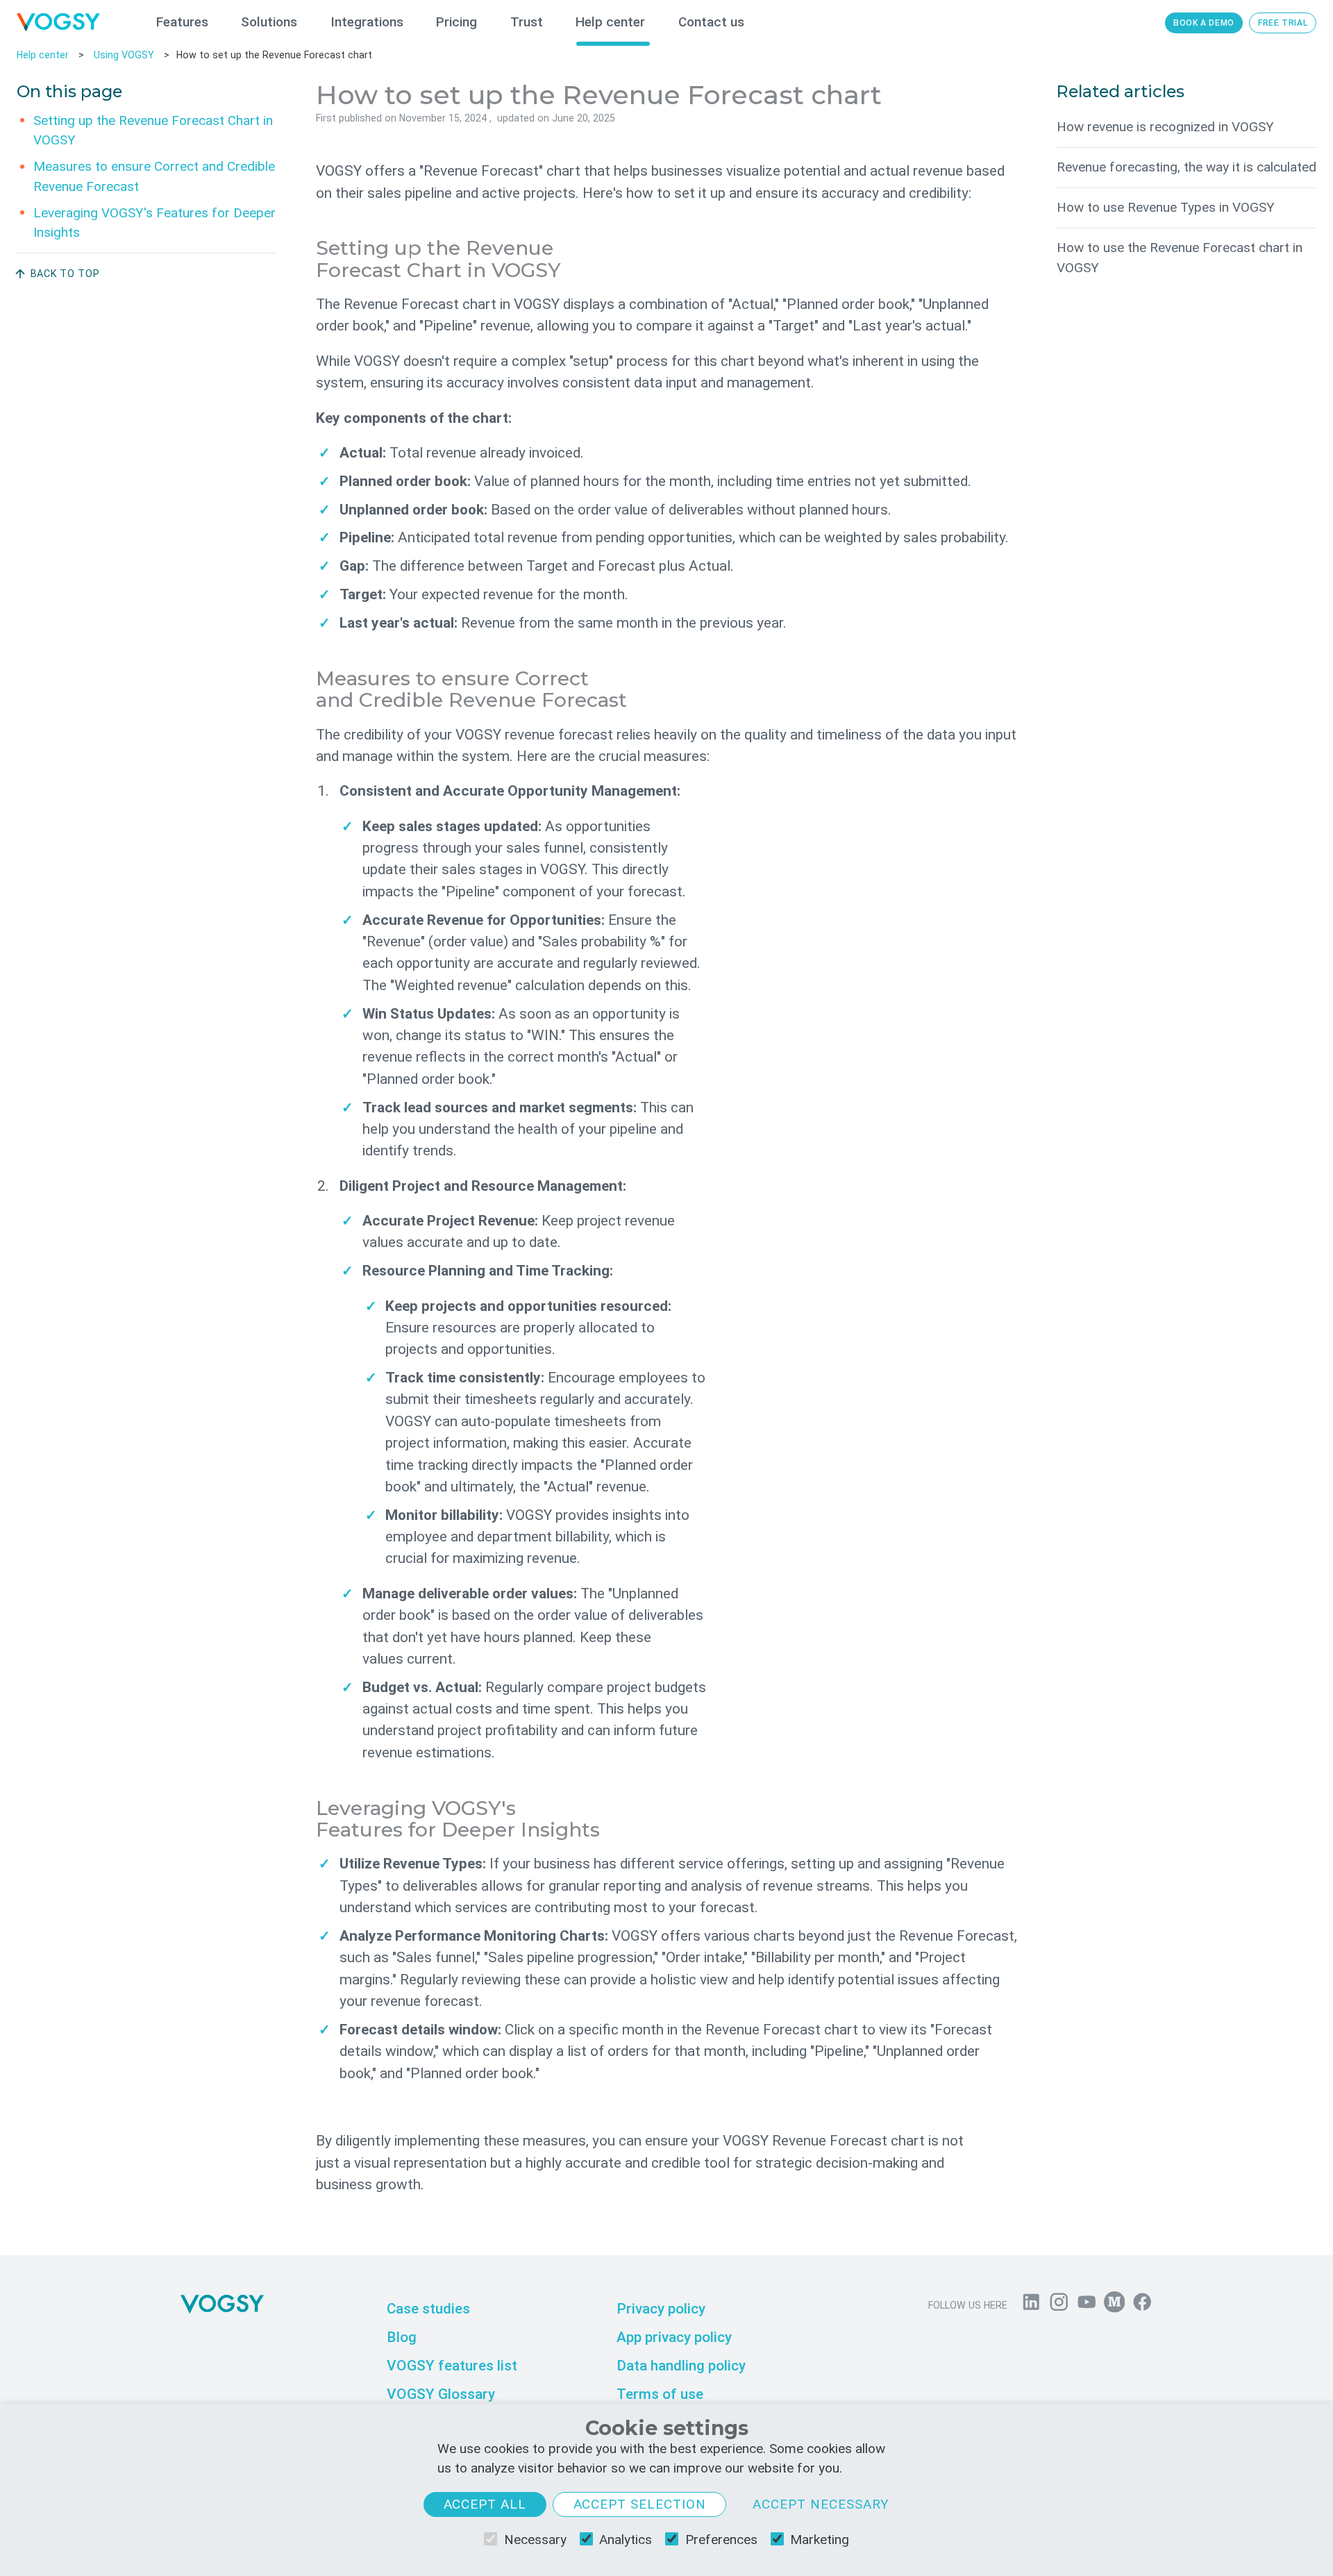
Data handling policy (681, 2366)
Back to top (65, 274)
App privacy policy (674, 2337)
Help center (610, 22)
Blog (402, 2337)
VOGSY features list (452, 2366)
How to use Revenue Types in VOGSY (1166, 207)
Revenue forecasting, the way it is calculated (1187, 167)
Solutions (269, 22)
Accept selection (640, 2504)
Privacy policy (661, 2309)
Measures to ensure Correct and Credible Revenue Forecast (154, 176)
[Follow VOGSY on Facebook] (1142, 2305)
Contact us (711, 22)
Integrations (367, 22)
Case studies (428, 2309)
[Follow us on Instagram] (1059, 2305)
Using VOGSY (124, 55)
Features (182, 22)
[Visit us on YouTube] (1087, 2305)
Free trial (1283, 23)
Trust (527, 22)
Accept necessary (821, 2504)
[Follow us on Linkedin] (1031, 2305)
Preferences (721, 2540)
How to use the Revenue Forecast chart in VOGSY (1180, 258)
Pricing (456, 22)
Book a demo (1204, 23)
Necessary (535, 2540)
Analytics (626, 2540)
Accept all (485, 2504)
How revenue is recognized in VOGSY (1165, 127)
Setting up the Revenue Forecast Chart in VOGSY (153, 130)
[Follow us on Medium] (1114, 2305)
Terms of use (660, 2393)
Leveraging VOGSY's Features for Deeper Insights (154, 222)
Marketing (820, 2540)
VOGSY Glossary (441, 2393)
